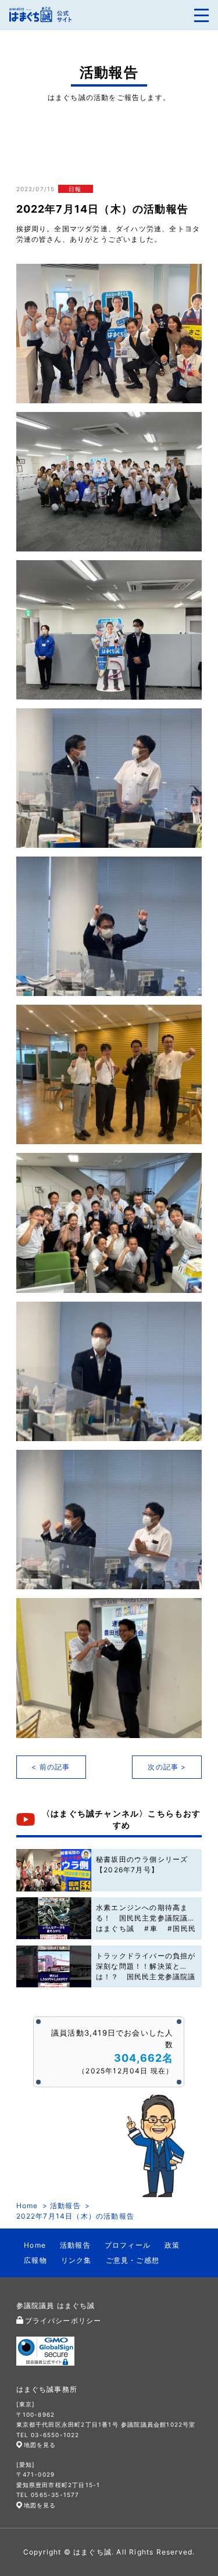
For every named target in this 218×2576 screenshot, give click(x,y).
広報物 (35, 2260)
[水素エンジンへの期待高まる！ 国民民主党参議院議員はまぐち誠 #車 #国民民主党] (54, 1918)
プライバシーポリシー (63, 2321)
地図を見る (40, 2445)
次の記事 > (167, 1767)
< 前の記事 (51, 1767)
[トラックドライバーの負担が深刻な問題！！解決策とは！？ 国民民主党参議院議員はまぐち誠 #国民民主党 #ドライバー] (54, 1967)
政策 (172, 2245)
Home (27, 2206)
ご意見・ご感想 (133, 2260)
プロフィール (128, 2245)
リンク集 (76, 2260)
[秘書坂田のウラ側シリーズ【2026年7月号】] (54, 1870)
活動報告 (65, 2206)
